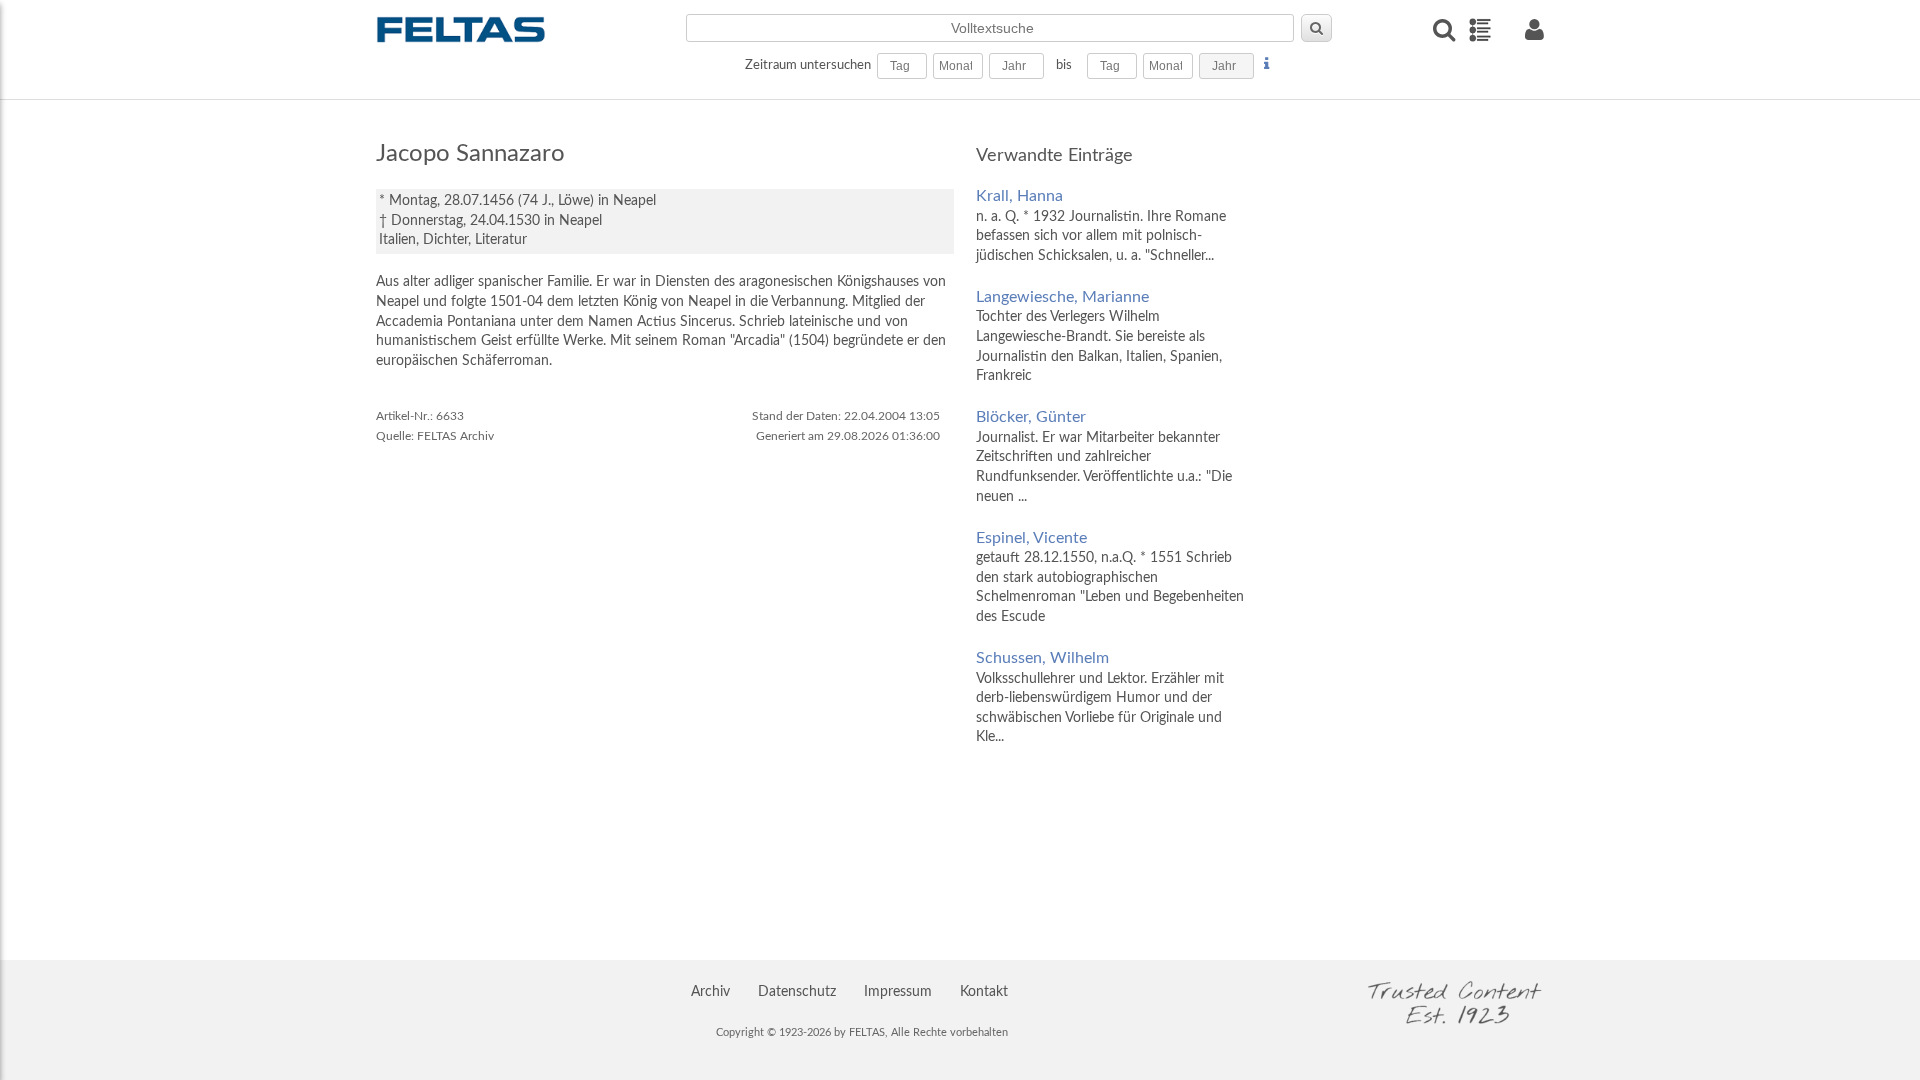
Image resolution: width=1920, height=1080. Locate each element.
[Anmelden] (1534, 29)
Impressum (898, 992)
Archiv (710, 992)
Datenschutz (797, 992)
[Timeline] (1479, 30)
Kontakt (984, 992)
